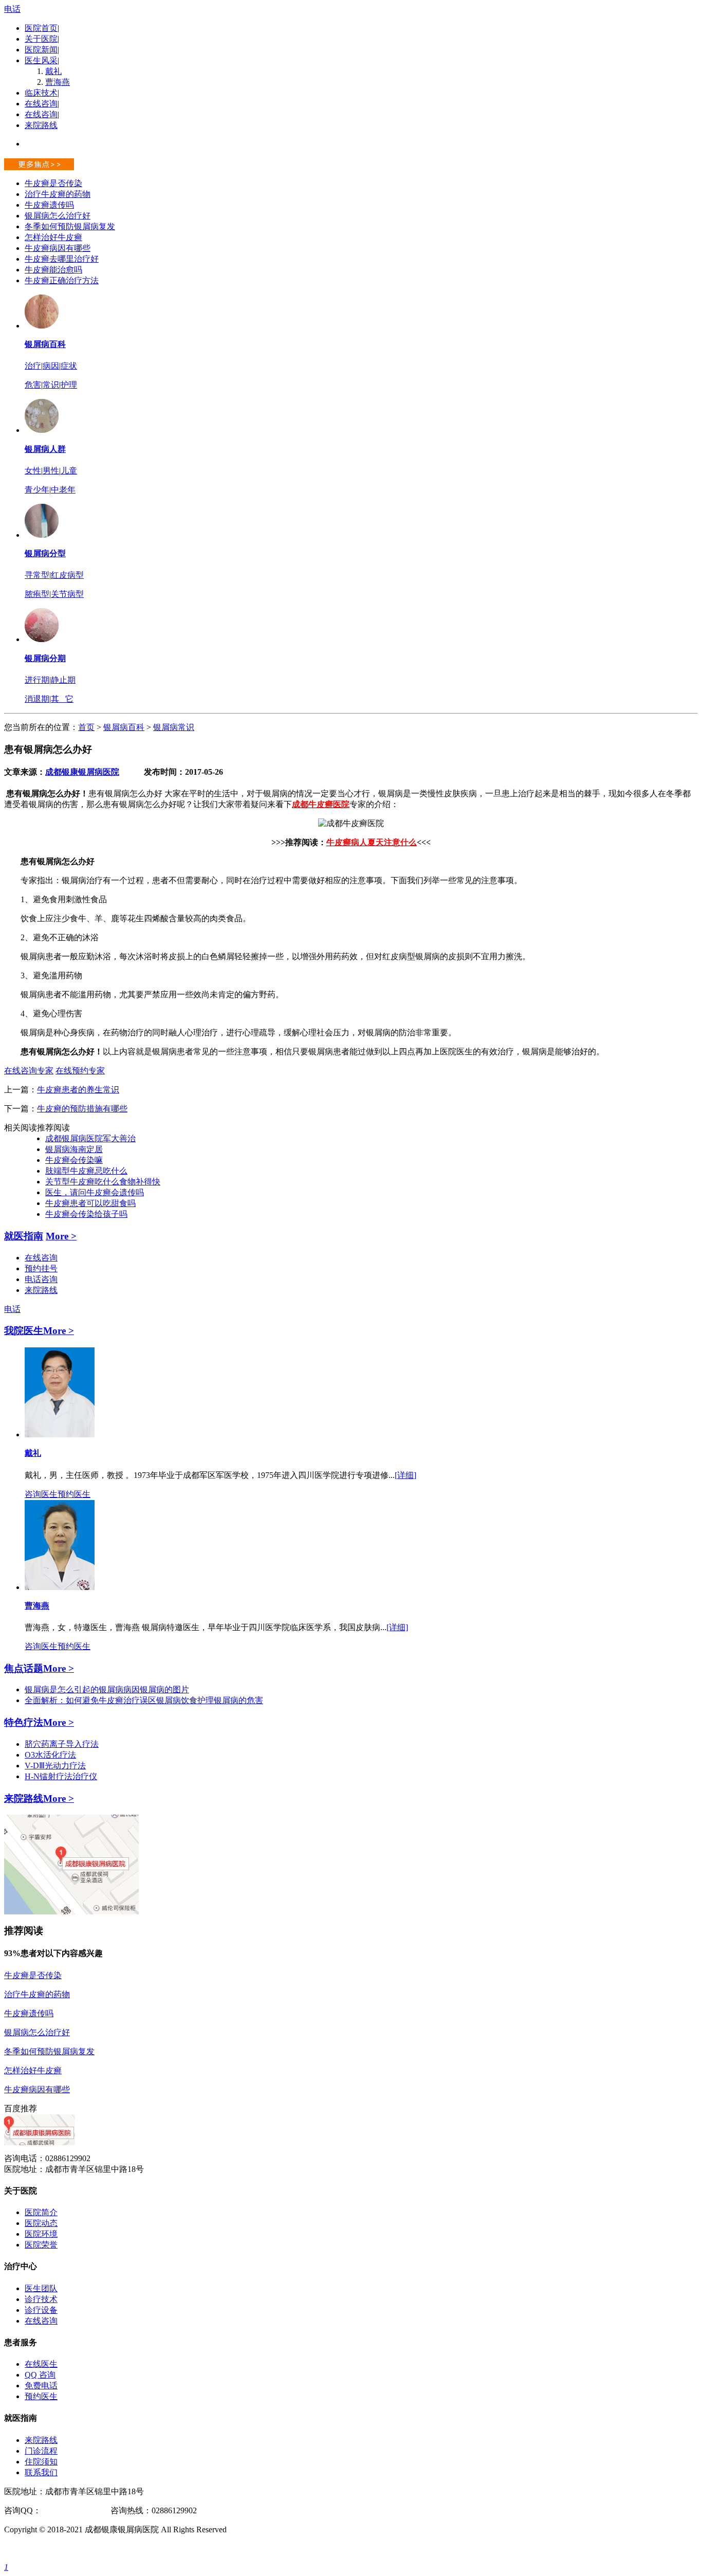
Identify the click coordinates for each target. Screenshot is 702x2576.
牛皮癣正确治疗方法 (62, 280)
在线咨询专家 (29, 1071)
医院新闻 (41, 50)
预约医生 (74, 1494)
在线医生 (41, 2364)
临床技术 (41, 93)
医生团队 (41, 2288)
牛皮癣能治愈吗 (53, 270)
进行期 (37, 680)
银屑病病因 (119, 1689)
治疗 (33, 366)
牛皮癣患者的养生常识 (78, 1090)
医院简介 (41, 2212)
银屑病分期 (45, 658)
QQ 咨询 (40, 2375)
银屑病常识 (174, 727)
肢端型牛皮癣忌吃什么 (86, 1171)
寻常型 (37, 575)
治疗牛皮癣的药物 (58, 194)
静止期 (63, 680)
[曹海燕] (60, 1587)
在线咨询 (41, 104)
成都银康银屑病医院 (82, 772)
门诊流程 (41, 2451)
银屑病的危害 (238, 1700)
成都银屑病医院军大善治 (90, 1138)
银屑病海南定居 (74, 1149)
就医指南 (24, 1236)
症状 (69, 366)
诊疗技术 (41, 2299)
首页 (86, 727)
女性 (33, 471)
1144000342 (61, 2510)
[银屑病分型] (42, 535)
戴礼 (53, 71)
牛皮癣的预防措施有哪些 (82, 1109)
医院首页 (41, 28)
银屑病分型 (45, 553)
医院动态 (41, 2223)
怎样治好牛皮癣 (53, 237)
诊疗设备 (41, 2310)
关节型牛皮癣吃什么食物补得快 (103, 1182)
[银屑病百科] (42, 326)
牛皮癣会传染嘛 (74, 1160)
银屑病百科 (45, 344)
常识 (51, 385)
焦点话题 (24, 1668)
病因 (51, 366)
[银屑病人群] (42, 430)
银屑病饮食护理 (185, 1700)
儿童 (69, 471)
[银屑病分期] (42, 639)
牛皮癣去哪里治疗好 (62, 259)
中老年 (63, 490)
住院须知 (41, 2462)
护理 (69, 385)
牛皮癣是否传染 (53, 183)
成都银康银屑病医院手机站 (53, 2548)
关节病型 (67, 594)
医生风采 (41, 60)
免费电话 (41, 2386)
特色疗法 (24, 1722)
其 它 (62, 699)
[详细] (405, 1475)
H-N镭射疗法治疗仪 (61, 1776)
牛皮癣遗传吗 (49, 205)
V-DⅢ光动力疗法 (55, 1766)
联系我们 (41, 2472)
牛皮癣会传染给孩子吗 (86, 1214)
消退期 (37, 699)
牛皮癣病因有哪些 (58, 248)
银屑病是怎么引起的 (62, 1689)
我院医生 (24, 1331)
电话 (12, 9)
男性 (51, 471)
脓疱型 (37, 594)
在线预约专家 (80, 1071)
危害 (33, 385)
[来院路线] (71, 1912)
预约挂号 (41, 1268)
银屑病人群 (45, 449)
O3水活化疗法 (50, 1755)
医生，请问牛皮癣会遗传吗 (95, 1192)
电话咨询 (41, 1279)
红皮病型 (67, 575)
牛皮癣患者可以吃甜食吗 (90, 1203)
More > (61, 1236)
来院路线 (41, 125)
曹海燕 (58, 82)
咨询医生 (41, 1494)
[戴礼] (60, 1435)
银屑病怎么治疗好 (58, 216)
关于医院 (41, 39)
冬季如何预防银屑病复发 (70, 226)
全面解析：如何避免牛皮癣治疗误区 (90, 1700)
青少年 (37, 490)
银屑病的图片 (164, 1689)
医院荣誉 (41, 2245)
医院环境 (41, 2234)
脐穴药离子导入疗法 (62, 1744)
